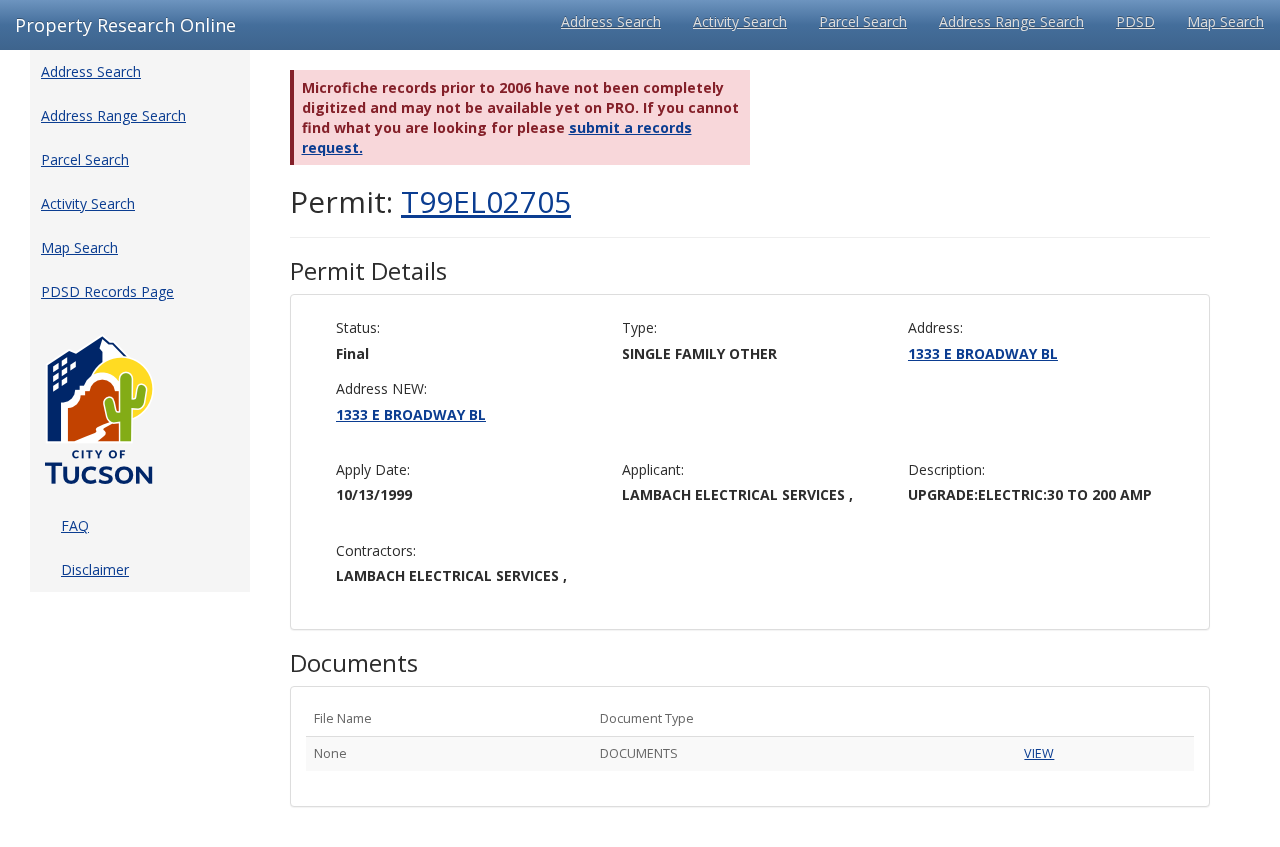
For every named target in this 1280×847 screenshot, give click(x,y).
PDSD (1135, 21)
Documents (354, 663)
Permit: (430, 201)
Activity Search (740, 21)
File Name (343, 718)
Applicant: (653, 469)
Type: (639, 327)
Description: (946, 469)
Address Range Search (1011, 21)
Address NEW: (381, 388)
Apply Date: (373, 469)
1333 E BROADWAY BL (983, 353)
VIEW (1039, 753)
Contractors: (376, 550)
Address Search (611, 21)
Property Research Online (125, 25)
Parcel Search (863, 21)
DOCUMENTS (639, 753)
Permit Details (368, 271)
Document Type (647, 718)
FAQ (75, 525)
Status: (358, 327)
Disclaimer (95, 569)
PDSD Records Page (107, 291)
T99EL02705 (486, 201)
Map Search (1225, 21)
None (330, 753)
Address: (935, 327)
